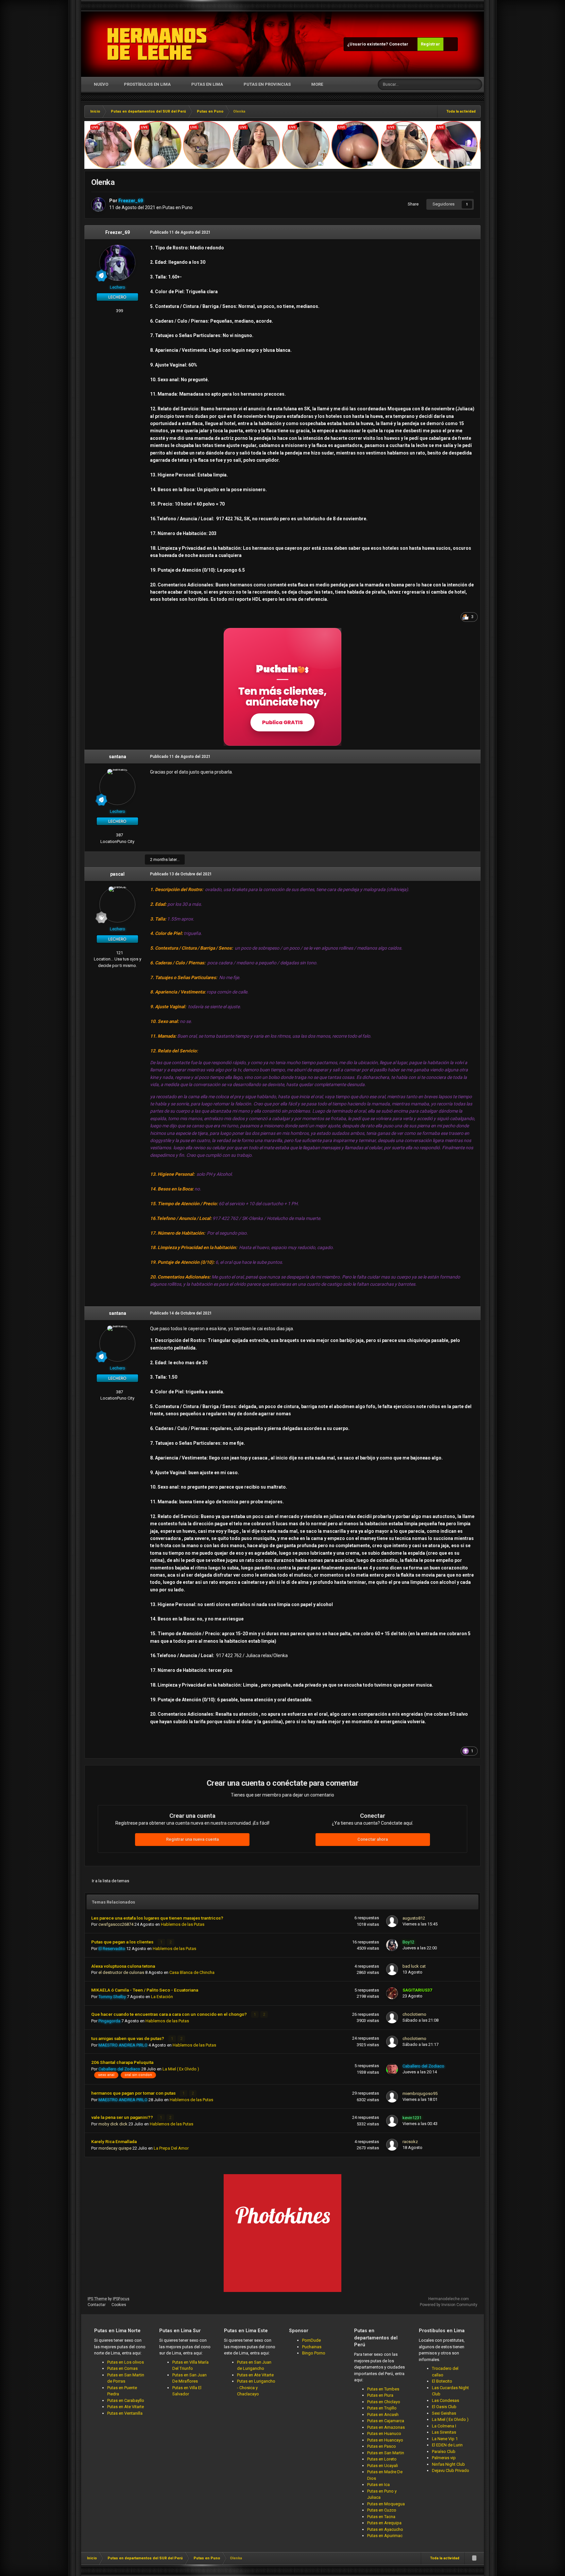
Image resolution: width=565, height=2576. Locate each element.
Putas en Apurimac (385, 2536)
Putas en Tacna (381, 2517)
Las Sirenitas (444, 2432)
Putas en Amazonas (386, 2427)
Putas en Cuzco (382, 2510)
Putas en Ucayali (383, 2466)
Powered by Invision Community (449, 2305)
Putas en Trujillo (382, 2408)
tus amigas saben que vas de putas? (128, 2038)
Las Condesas (445, 2400)
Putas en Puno (178, 207)
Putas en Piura (380, 2395)
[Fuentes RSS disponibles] (474, 2558)
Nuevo (101, 84)
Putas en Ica (378, 2485)
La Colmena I (444, 2426)
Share (412, 204)
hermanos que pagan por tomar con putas (134, 2093)
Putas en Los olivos (126, 2362)
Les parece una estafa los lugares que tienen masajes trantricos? (157, 1918)
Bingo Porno (314, 2353)
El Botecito (442, 2381)
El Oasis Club (444, 2407)
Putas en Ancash (383, 2415)
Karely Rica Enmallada (114, 2141)
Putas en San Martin (386, 2453)
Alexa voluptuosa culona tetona (123, 1966)
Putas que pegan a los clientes (123, 1942)
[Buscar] (476, 84)
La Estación (162, 1997)
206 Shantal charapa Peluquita (122, 2062)
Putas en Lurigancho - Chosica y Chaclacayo (256, 2388)
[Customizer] (451, 44)
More (317, 84)
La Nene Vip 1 (445, 2439)
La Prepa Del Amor (171, 2148)
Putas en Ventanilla (125, 2413)
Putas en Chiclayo (384, 2402)
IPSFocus (121, 2299)
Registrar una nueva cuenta (192, 1839)
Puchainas (312, 2347)
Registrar (430, 44)
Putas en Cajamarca (386, 2421)
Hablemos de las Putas (183, 1924)
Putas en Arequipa (384, 2523)
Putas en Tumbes (383, 2389)
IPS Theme (97, 2299)
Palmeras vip (444, 2458)
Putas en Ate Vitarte (126, 2407)
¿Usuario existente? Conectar (379, 44)
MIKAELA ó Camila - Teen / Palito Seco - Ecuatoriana (145, 1990)
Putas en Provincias (267, 84)
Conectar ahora (373, 1839)
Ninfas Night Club (448, 2464)
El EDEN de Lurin (447, 2445)
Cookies (119, 2305)
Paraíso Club (444, 2451)
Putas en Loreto (382, 2459)
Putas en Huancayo (385, 2440)
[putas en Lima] (157, 44)
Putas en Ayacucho (385, 2529)
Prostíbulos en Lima (147, 84)
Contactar (97, 2305)
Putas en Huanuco (384, 2433)
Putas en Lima (207, 84)
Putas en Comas (122, 2368)
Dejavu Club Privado (451, 2470)
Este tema (452, 84)
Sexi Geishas (444, 2413)
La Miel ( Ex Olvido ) (181, 2069)
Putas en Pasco (382, 2446)
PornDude (311, 2340)
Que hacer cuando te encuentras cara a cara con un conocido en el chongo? (170, 2014)
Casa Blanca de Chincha (192, 1972)
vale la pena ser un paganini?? (123, 2117)
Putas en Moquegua (386, 2504)
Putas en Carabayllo (126, 2400)
